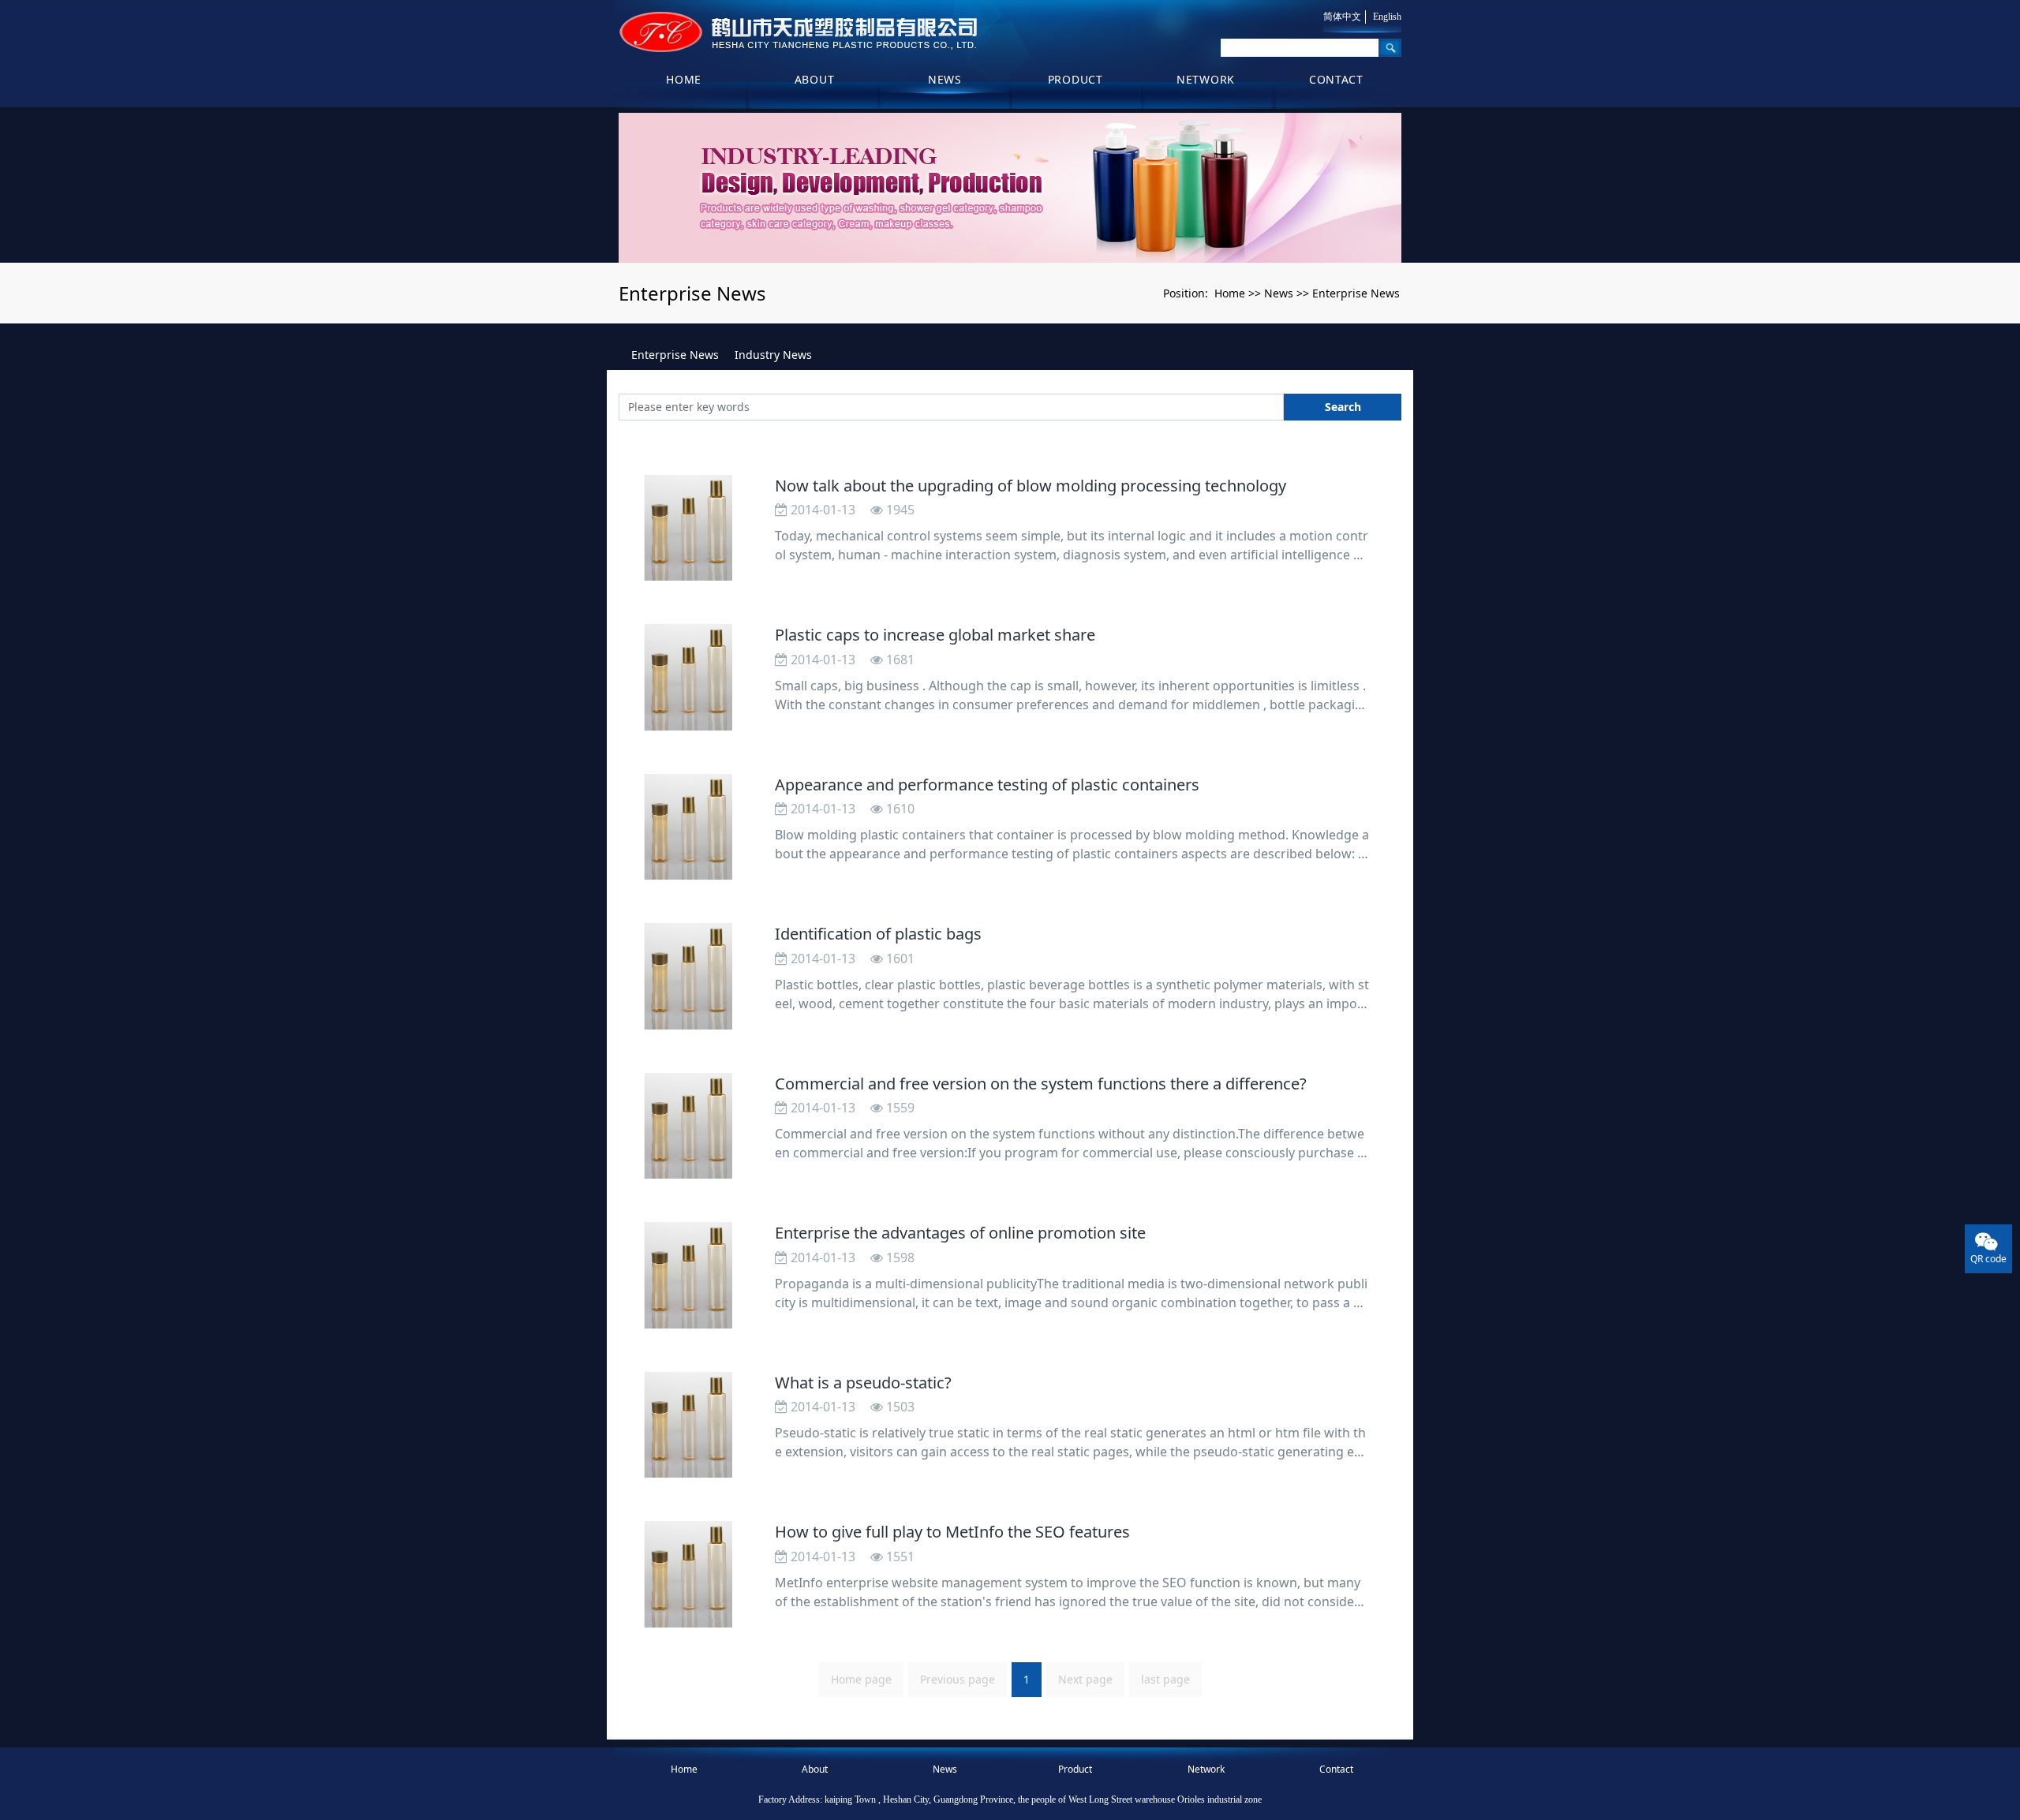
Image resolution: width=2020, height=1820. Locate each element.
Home (684, 79)
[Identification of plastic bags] (689, 976)
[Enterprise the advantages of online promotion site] (689, 1275)
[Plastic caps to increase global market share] (689, 677)
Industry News (773, 355)
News (945, 79)
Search (1343, 407)
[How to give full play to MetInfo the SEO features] (689, 1574)
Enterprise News (1356, 293)
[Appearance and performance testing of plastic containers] (689, 827)
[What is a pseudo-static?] (689, 1425)
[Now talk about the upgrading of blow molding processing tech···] (689, 528)
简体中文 (1342, 17)
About (815, 79)
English (1387, 17)
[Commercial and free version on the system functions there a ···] (689, 1126)
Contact (1336, 79)
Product (1075, 79)
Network (1206, 79)
